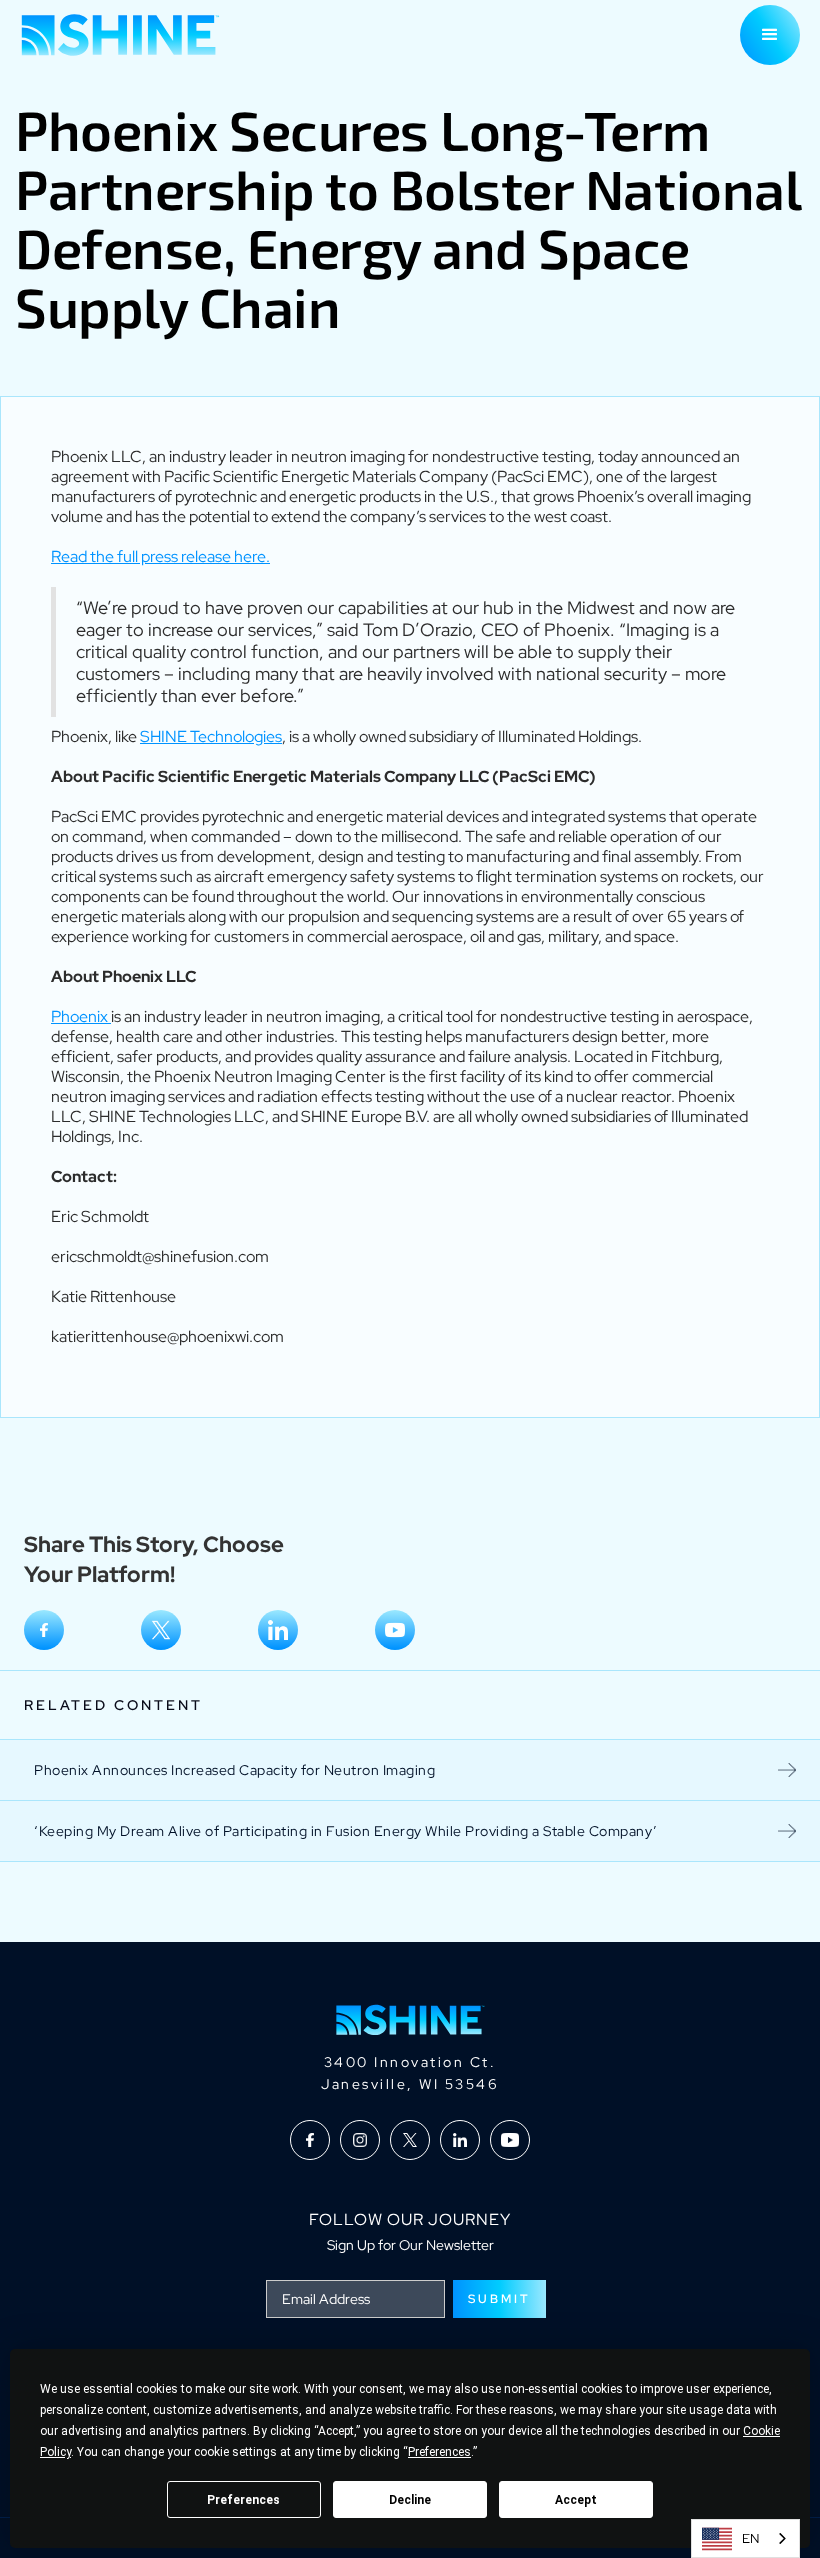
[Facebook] (44, 1630)
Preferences (243, 2500)
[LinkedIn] (278, 1630)
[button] (770, 35)
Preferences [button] (439, 2452)
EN (750, 2538)
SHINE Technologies (211, 736)
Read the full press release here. (160, 556)
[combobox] (745, 2538)
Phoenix (81, 1016)
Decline (410, 2500)
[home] (120, 34)
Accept (576, 2500)
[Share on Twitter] (161, 1630)
